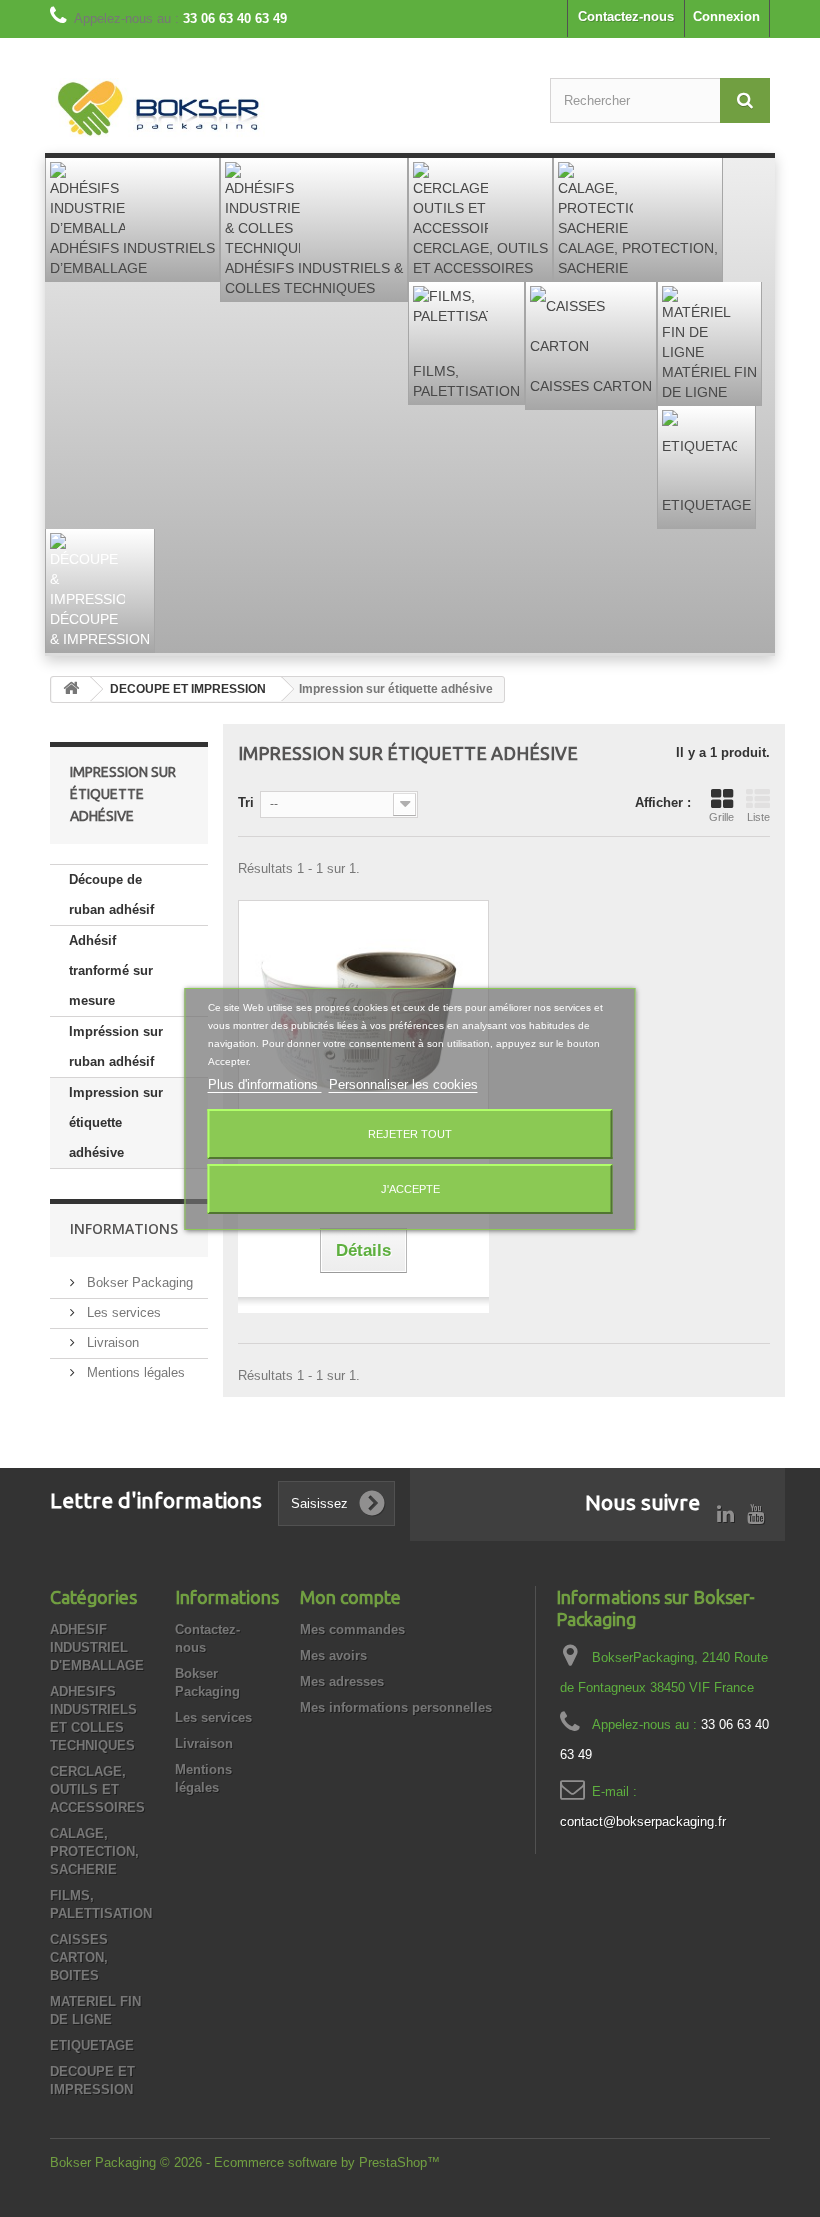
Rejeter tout (410, 1134)
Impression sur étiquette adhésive (116, 1122)
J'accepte (410, 1189)
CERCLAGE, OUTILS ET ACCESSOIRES (97, 1789)
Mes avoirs (333, 1655)
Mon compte (350, 1597)
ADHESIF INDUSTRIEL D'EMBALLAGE (97, 1647)
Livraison (111, 1342)
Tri (246, 802)
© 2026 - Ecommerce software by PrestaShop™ (300, 2162)
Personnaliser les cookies (403, 1084)
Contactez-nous (626, 16)
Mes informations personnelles (396, 1707)
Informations (124, 1228)
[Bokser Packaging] (160, 110)
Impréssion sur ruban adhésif (116, 1046)
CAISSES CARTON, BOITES (79, 1957)
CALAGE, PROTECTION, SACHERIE (94, 1851)
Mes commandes (352, 1629)
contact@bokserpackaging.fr (643, 1821)
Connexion (726, 16)
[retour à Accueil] (71, 689)
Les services (122, 1312)
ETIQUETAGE (92, 2045)
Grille (721, 817)
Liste (758, 817)
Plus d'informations (265, 1084)
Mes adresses (342, 1681)
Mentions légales (134, 1372)
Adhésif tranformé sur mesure (111, 970)
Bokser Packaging (138, 1282)
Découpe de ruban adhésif (111, 894)
